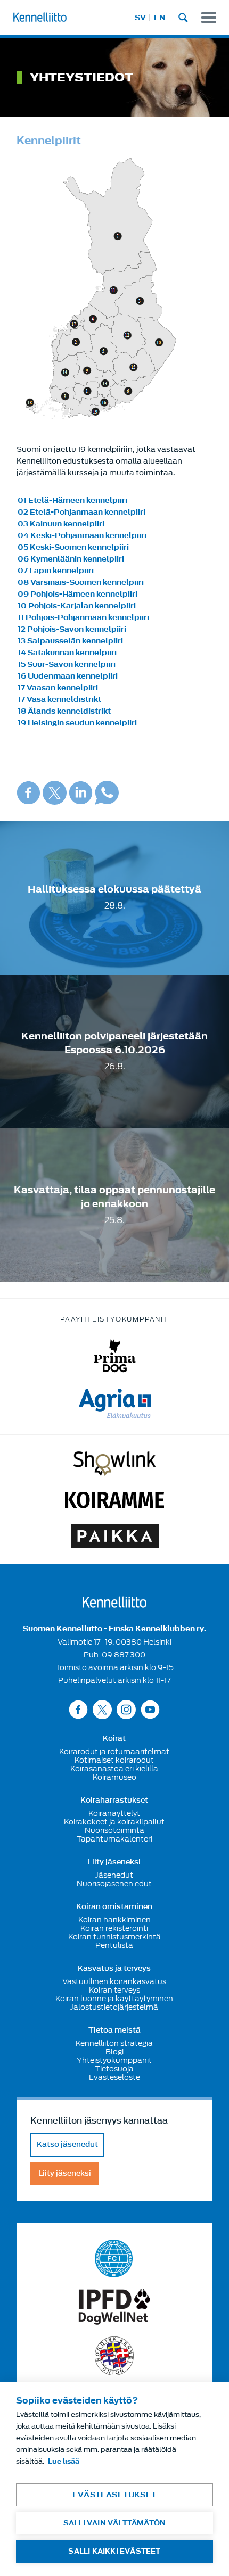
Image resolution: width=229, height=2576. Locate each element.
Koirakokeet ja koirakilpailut (114, 1822)
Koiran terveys (114, 1990)
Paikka (115, 1536)
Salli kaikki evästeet (114, 2551)
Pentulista (114, 1945)
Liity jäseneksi (114, 1862)
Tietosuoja (114, 2069)
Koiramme (114, 1500)
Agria (115, 1403)
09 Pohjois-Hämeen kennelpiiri (77, 594)
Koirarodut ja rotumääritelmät (114, 1752)
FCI (114, 2259)
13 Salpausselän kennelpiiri (70, 641)
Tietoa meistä (114, 2030)
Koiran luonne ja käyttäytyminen (114, 1999)
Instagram (126, 1709)
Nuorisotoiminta (114, 1830)
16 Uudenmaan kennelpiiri (68, 676)
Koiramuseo (114, 1777)
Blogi (114, 2052)
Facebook (28, 793)
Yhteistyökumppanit (114, 2060)
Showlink (114, 1464)
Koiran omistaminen (114, 1907)
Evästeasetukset (114, 2495)
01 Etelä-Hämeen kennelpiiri (72, 501)
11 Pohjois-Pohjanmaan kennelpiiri (83, 618)
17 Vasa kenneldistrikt (59, 700)
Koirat (114, 1739)
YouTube (150, 1709)
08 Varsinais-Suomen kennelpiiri (81, 583)
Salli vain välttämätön (114, 2523)
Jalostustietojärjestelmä (114, 2007)
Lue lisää (64, 2461)
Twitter (55, 793)
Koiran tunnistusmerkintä (114, 1937)
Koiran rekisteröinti (114, 1928)
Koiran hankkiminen (114, 1920)
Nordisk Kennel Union (114, 2356)
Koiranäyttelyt (114, 1813)
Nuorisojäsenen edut (114, 1884)
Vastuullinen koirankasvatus (114, 1981)
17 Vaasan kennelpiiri (58, 688)
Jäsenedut (114, 1875)
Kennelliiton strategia (114, 2043)
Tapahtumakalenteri (114, 1839)
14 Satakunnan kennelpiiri (67, 653)
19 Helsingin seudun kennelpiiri (77, 723)
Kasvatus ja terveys (114, 1969)
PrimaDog (115, 1356)
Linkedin (81, 793)
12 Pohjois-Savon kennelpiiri (72, 629)
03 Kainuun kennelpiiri (61, 524)
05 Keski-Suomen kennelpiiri (73, 547)
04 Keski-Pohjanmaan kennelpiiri (82, 536)
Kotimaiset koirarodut (114, 1760)
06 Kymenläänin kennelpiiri (71, 559)
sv (140, 18)
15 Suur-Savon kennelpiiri (67, 664)
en (160, 18)
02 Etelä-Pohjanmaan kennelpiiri (81, 512)
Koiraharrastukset (114, 1801)
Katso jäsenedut (67, 2145)
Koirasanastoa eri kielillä (114, 1769)
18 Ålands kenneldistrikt (64, 711)
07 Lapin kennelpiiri (56, 571)
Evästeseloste (114, 2077)
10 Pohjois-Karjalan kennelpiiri (77, 606)
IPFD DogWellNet (114, 2307)
